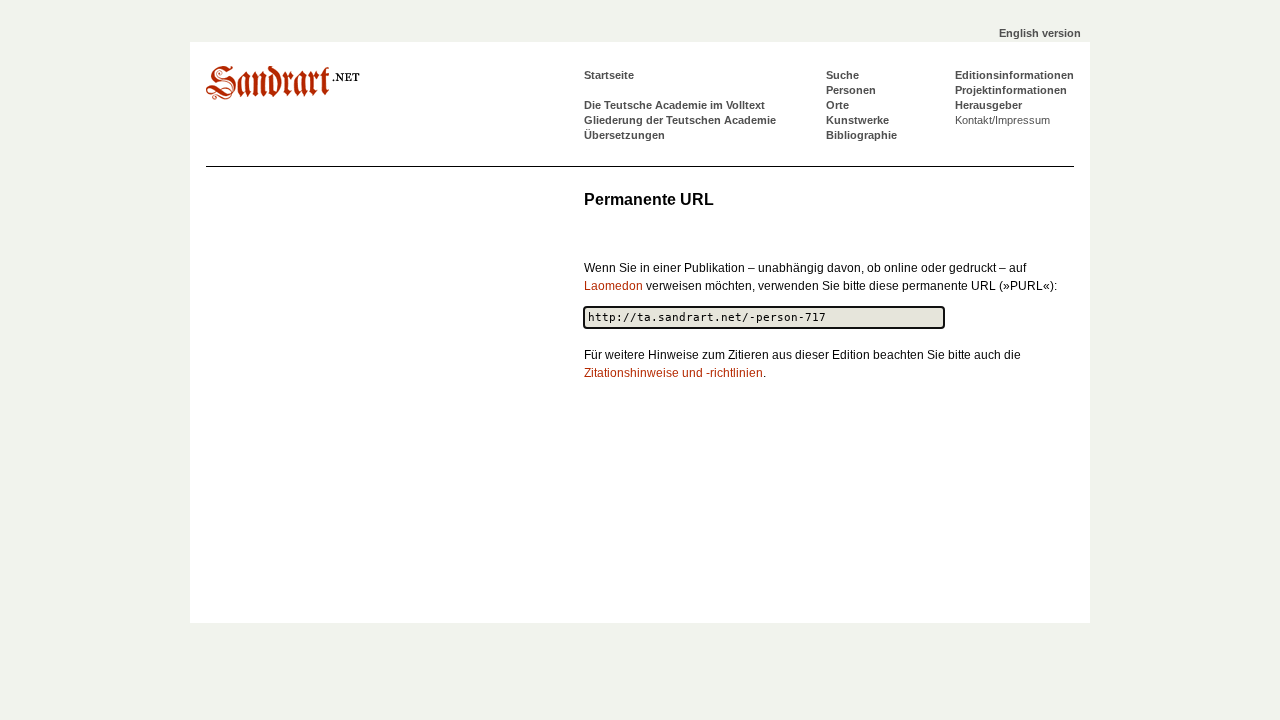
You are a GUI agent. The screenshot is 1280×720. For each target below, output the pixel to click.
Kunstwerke (857, 120)
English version (1040, 33)
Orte (837, 105)
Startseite (609, 75)
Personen (851, 90)
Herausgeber (988, 105)
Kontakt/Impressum (1002, 120)
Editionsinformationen (1014, 75)
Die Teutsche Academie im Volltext (674, 105)
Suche (842, 75)
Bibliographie (861, 135)
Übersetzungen (624, 135)
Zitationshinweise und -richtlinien (673, 373)
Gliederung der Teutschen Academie (680, 120)
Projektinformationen (1011, 90)
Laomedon (613, 286)
